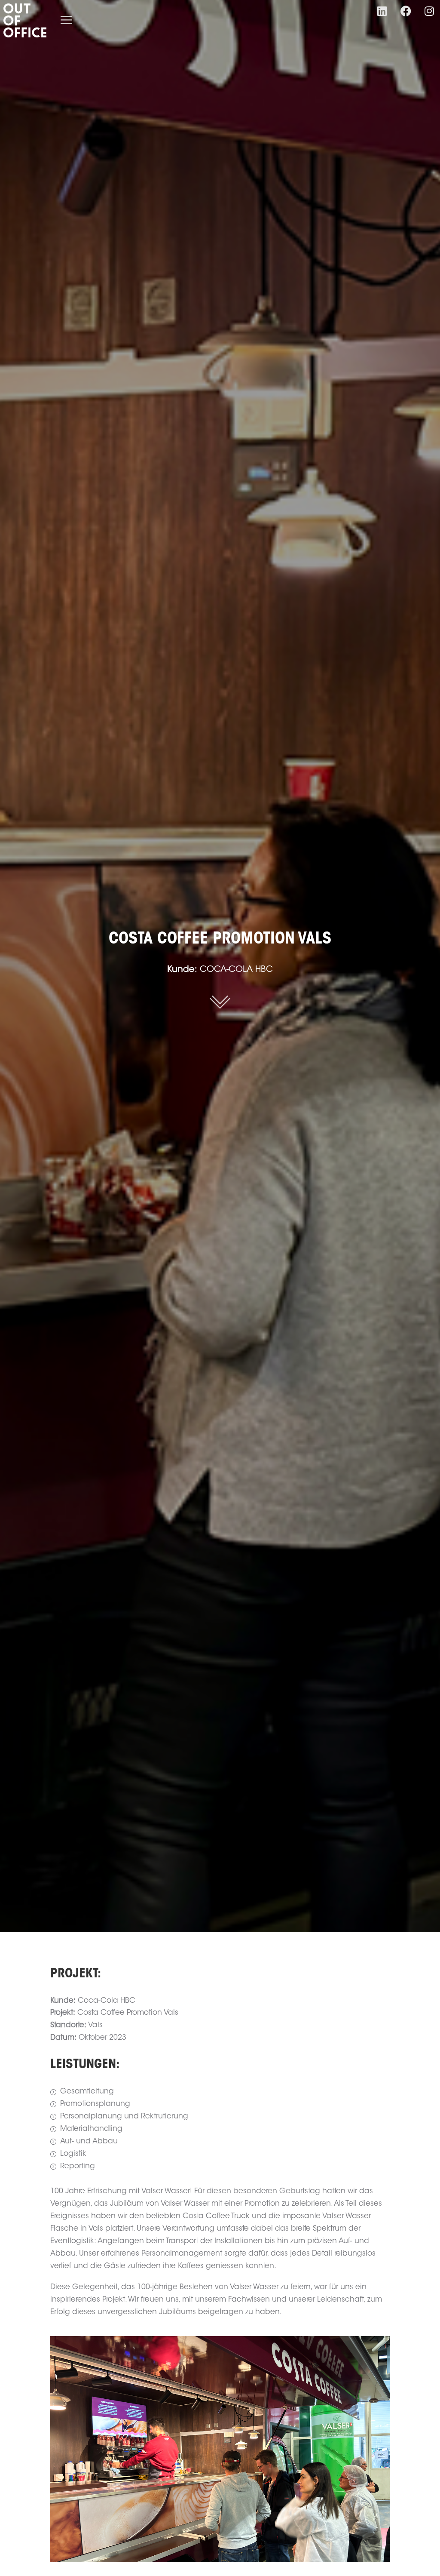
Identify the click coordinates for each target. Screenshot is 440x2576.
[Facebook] (406, 11)
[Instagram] (429, 11)
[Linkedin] (382, 11)
